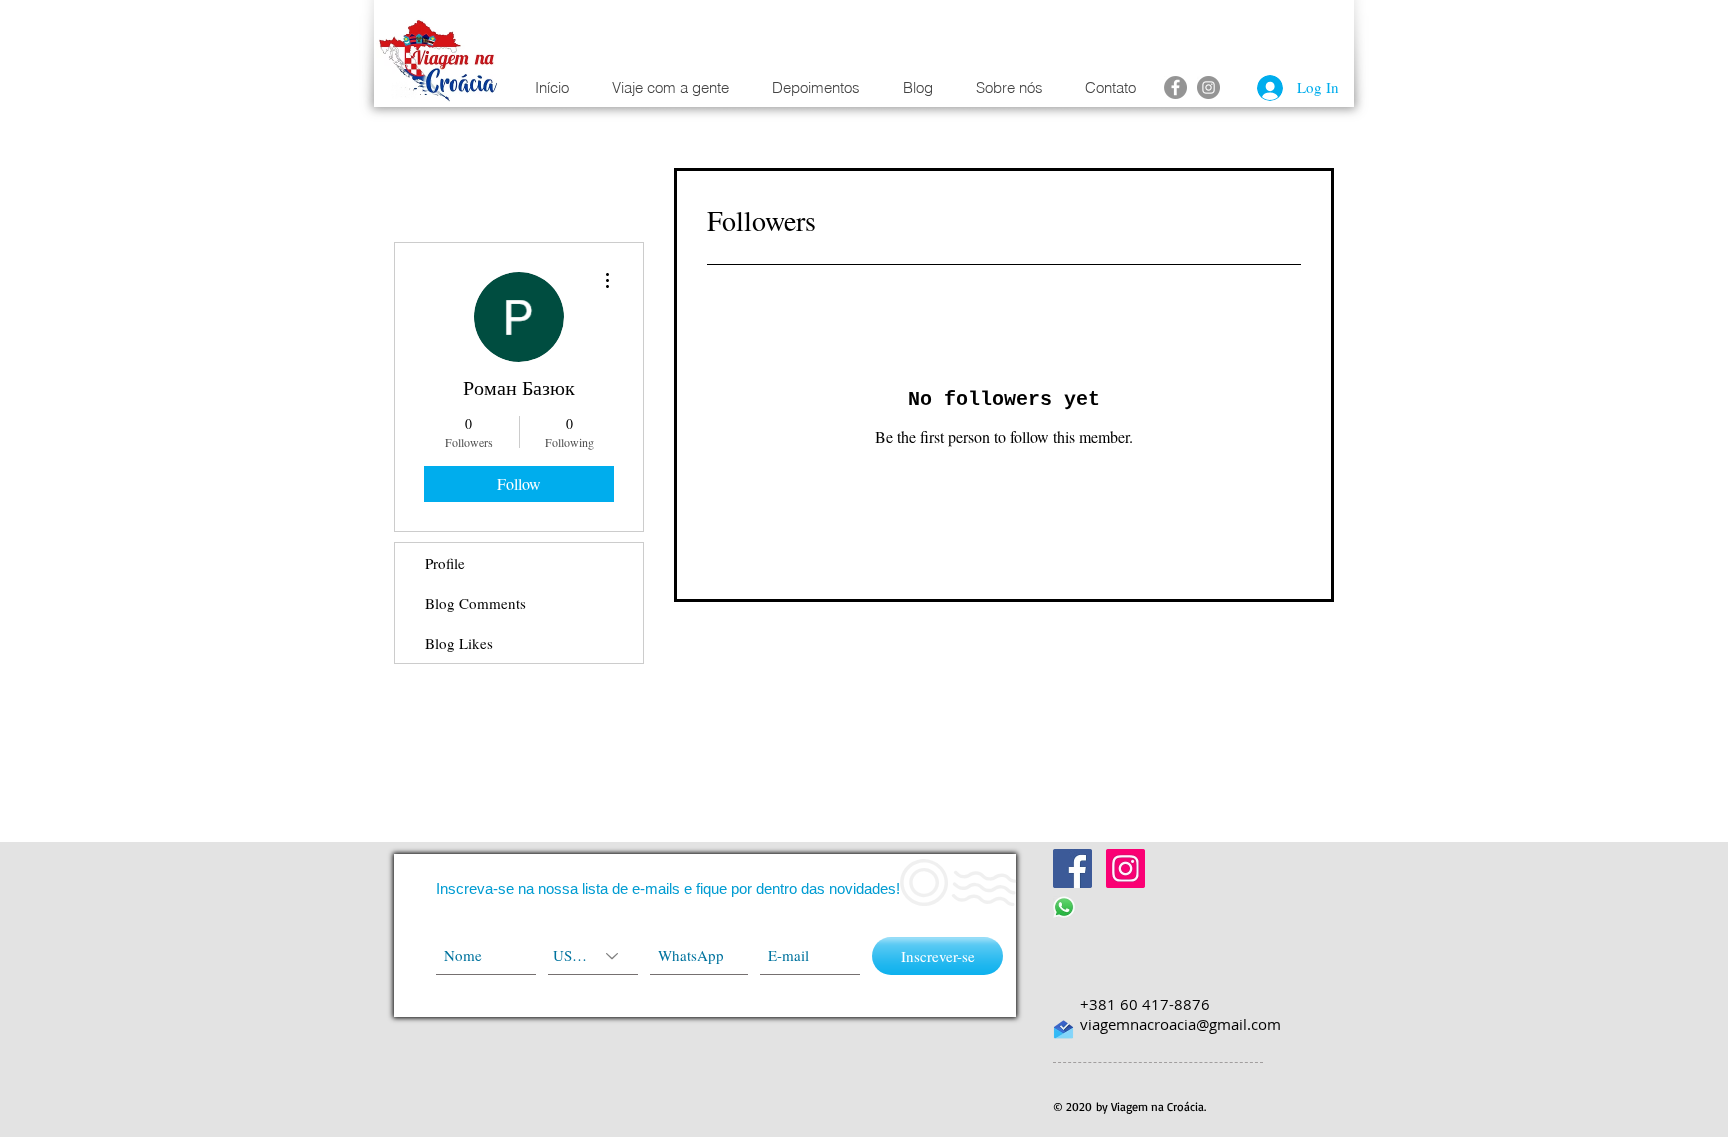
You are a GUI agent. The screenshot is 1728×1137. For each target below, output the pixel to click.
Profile (445, 563)
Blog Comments (475, 603)
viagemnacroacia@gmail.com (1180, 1024)
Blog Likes (459, 643)
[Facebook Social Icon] (1072, 868)
